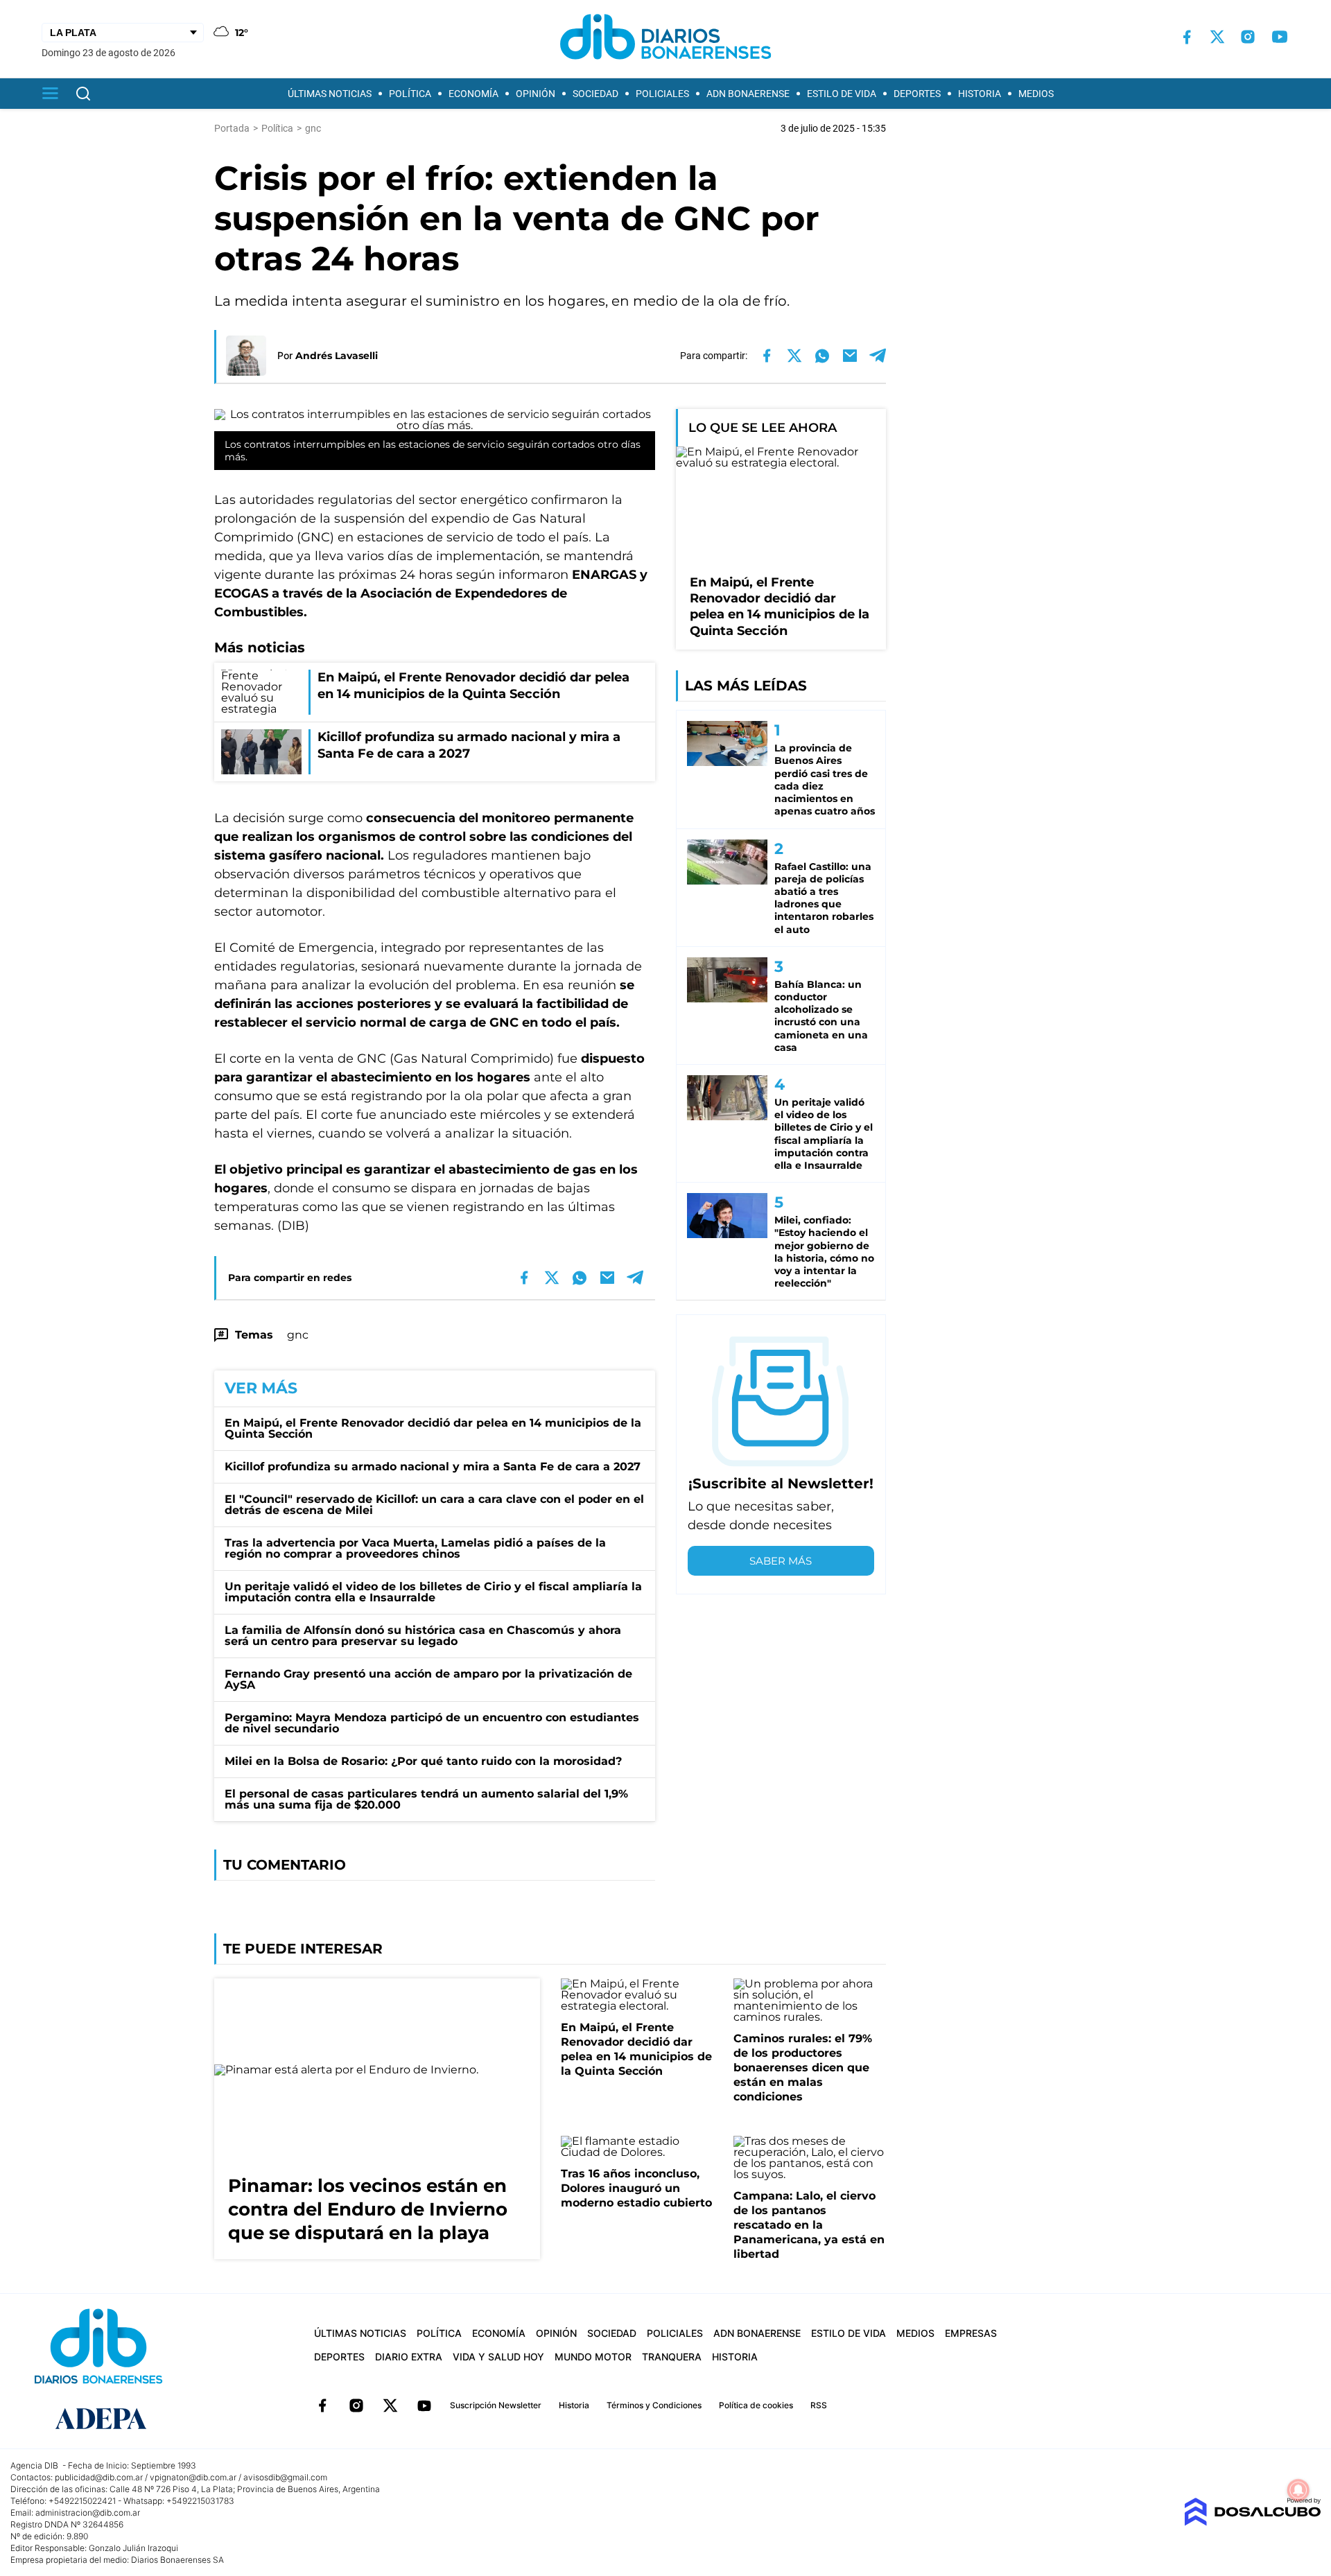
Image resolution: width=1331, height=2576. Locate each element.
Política (410, 94)
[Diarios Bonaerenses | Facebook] (1187, 37)
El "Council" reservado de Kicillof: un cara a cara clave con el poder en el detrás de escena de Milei (434, 1505)
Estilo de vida (842, 94)
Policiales (662, 94)
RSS (819, 2405)
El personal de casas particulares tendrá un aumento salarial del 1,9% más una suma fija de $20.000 (426, 1799)
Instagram (356, 2405)
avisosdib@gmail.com (285, 2477)
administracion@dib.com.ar (88, 2513)
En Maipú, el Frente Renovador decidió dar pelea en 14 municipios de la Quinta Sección (433, 1428)
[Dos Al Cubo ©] (1252, 2522)
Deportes (917, 94)
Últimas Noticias (330, 94)
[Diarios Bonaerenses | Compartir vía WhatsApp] (822, 356)
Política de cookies (756, 2405)
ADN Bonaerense (748, 94)
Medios (1036, 94)
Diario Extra (409, 2357)
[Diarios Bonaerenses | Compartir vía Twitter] (794, 356)
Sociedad (595, 94)
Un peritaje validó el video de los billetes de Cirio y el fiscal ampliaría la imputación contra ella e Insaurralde (433, 1592)
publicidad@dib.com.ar (99, 2477)
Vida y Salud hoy (498, 2357)
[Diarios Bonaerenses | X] (1217, 37)
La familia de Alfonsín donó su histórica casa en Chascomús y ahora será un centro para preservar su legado (423, 1636)
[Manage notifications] (1298, 2490)
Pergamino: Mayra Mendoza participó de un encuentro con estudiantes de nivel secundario (432, 1723)
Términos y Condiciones (654, 2405)
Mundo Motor (593, 2357)
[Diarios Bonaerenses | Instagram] (1248, 37)
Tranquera (672, 2357)
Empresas (971, 2333)
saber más (781, 1561)
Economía (473, 94)
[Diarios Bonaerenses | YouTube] (1280, 37)
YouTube (424, 2405)
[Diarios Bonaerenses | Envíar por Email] (850, 356)
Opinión (536, 94)
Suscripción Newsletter (496, 2405)
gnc (298, 1335)
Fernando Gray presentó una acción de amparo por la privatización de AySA (428, 1679)
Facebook (322, 2405)
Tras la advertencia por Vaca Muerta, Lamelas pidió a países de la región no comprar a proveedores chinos (415, 1548)
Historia (980, 94)
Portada (232, 128)
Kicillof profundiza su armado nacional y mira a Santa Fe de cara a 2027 (433, 1467)
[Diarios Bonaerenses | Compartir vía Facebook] (767, 356)
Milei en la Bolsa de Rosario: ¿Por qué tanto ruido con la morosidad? (423, 1761)
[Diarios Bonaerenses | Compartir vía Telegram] (878, 356)
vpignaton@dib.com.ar (193, 2477)
